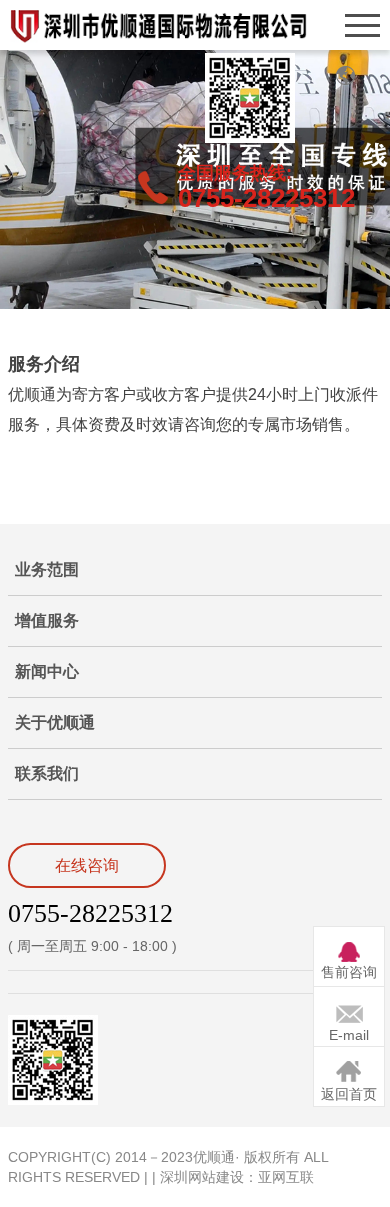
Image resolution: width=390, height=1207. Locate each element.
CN (345, 75)
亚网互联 (286, 1177)
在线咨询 (87, 865)
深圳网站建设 (202, 1177)
